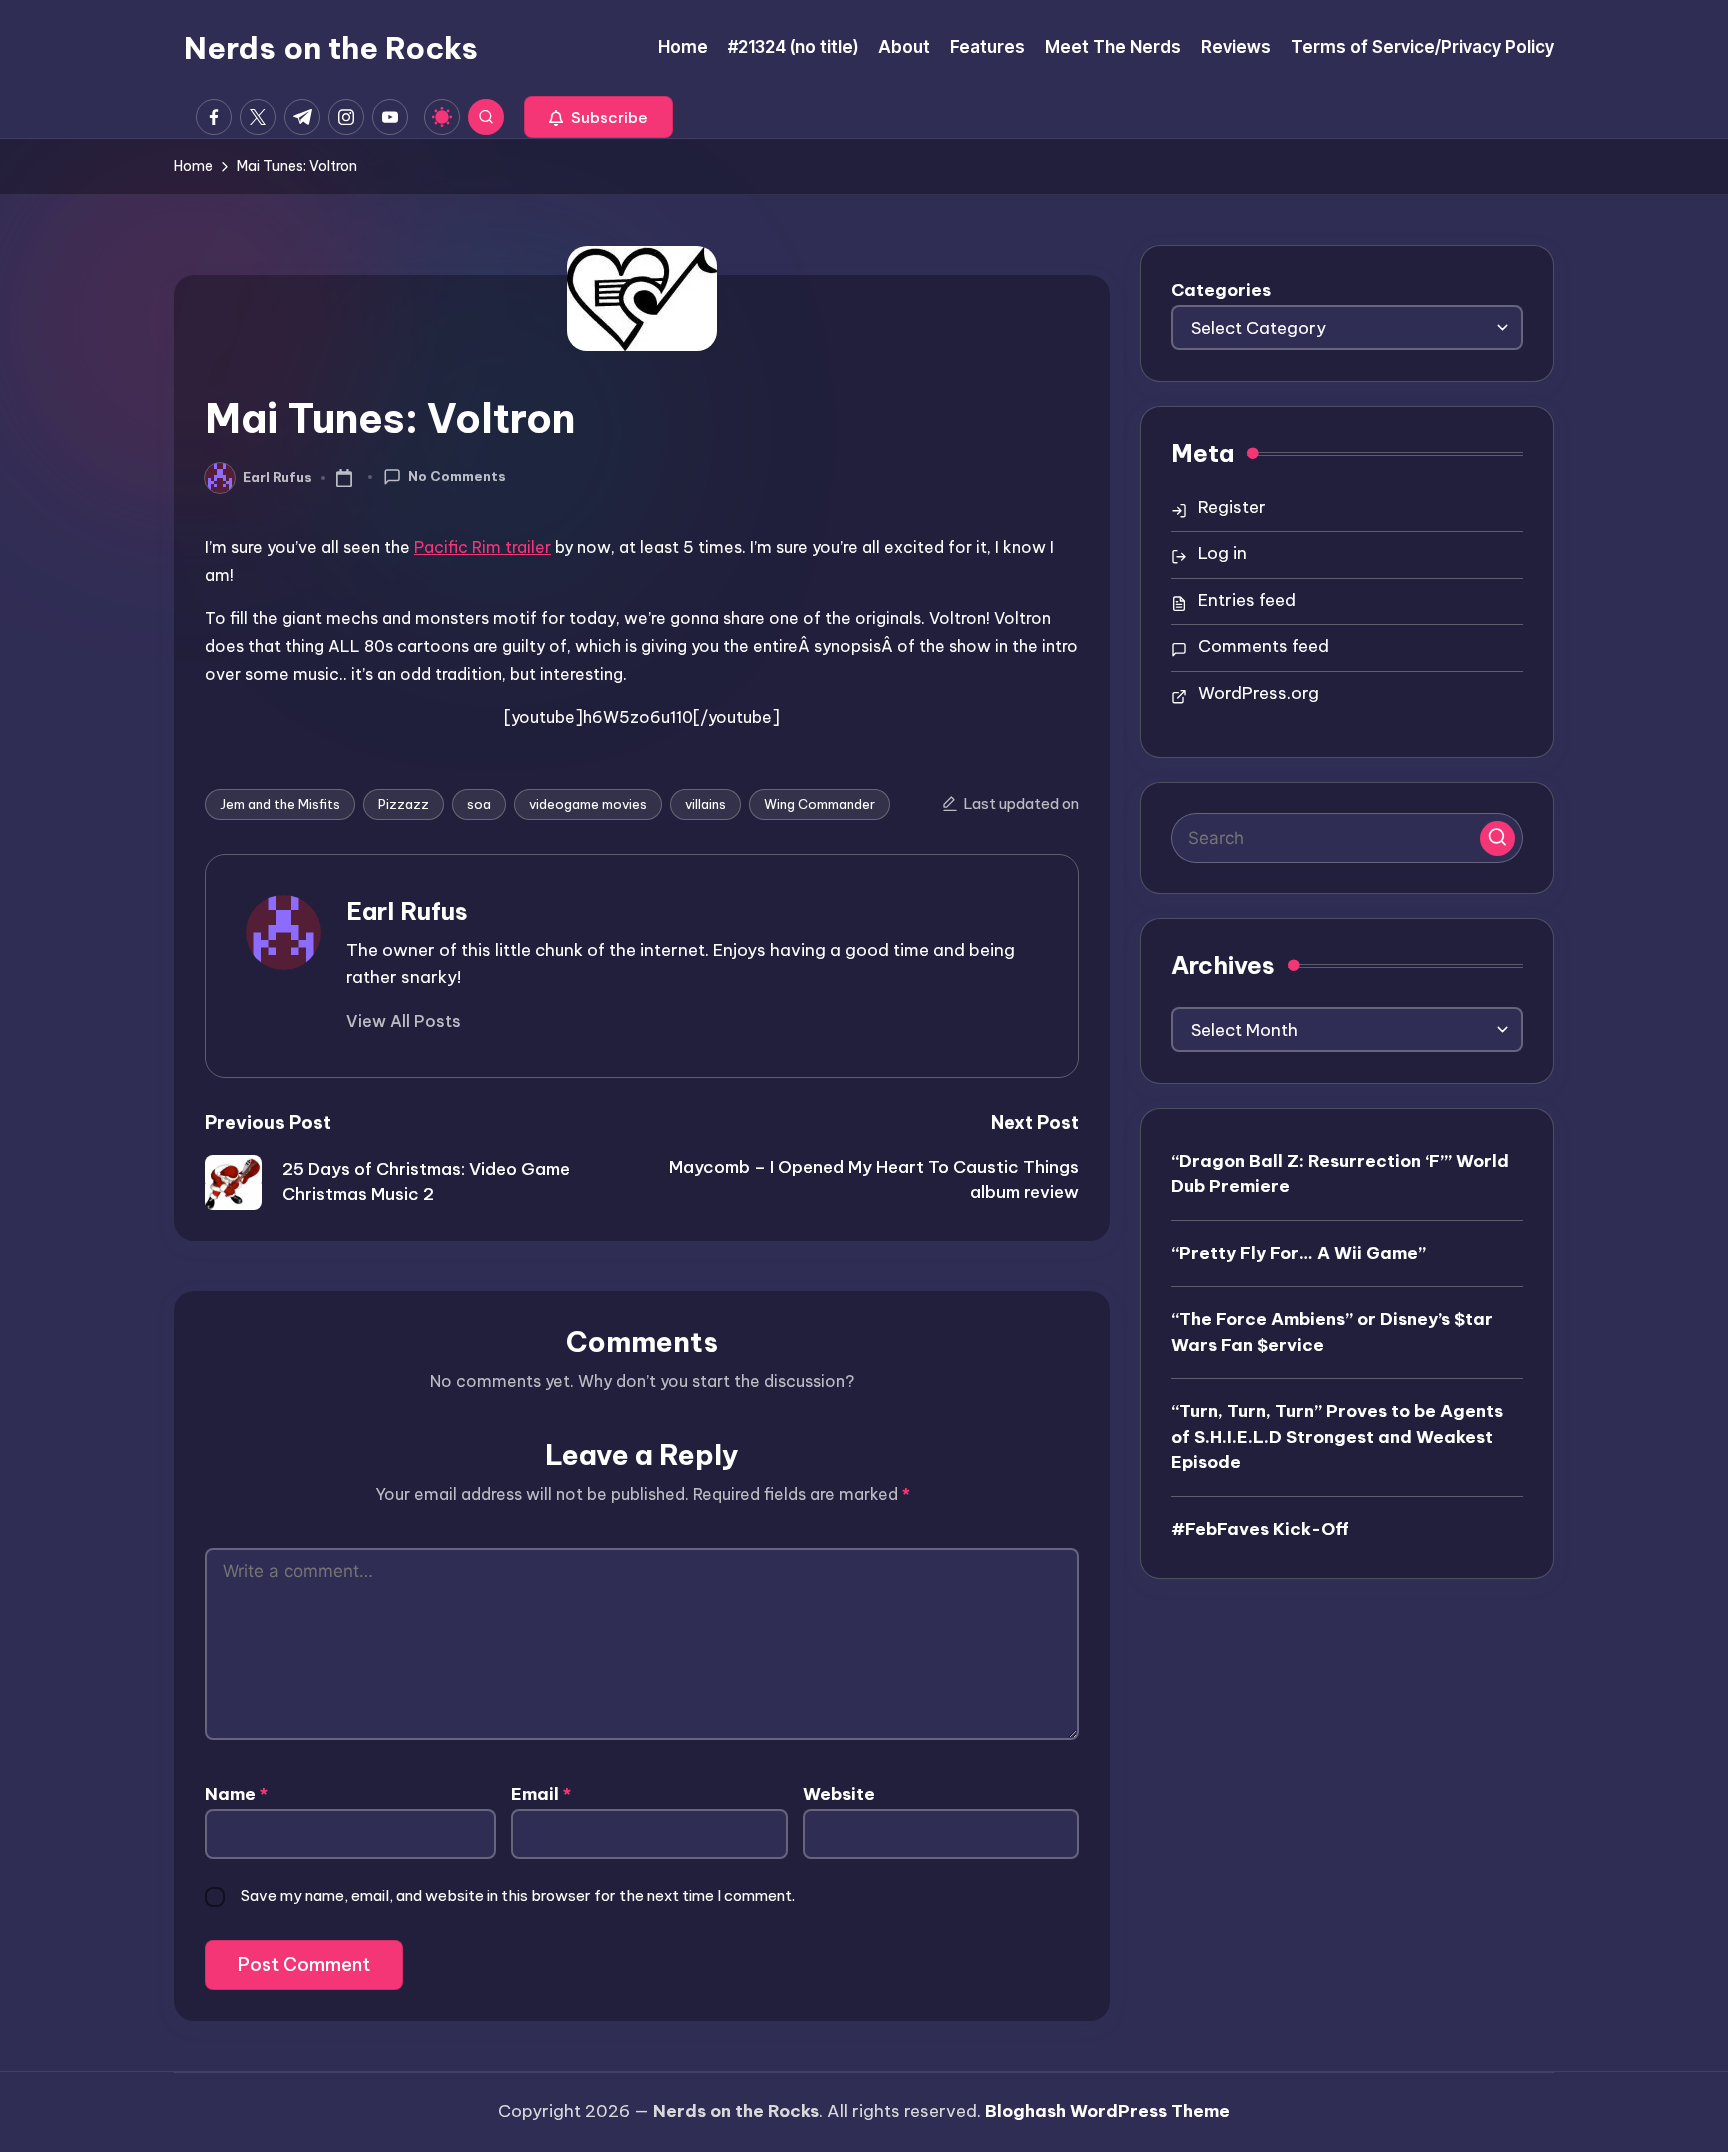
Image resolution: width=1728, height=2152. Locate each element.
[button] (598, 117)
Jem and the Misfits (280, 804)
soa (479, 804)
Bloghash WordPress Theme (1107, 2111)
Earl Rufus (407, 911)
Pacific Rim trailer (482, 547)
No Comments (457, 476)
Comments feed (1263, 646)
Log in (1222, 553)
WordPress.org (1258, 693)
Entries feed (1247, 600)
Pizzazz (403, 804)
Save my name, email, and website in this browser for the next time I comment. (518, 1895)
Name (236, 1794)
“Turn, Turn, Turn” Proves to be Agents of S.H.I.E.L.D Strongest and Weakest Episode (1337, 1435)
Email (541, 1794)
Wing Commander (819, 804)
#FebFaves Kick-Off (1260, 1528)
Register (1232, 507)
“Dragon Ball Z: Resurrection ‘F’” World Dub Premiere (1340, 1173)
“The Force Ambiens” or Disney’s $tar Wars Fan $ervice (1332, 1331)
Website (839, 1794)
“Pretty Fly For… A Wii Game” (1298, 1252)
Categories (1221, 290)
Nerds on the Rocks (331, 48)
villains (705, 804)
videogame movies (588, 804)
